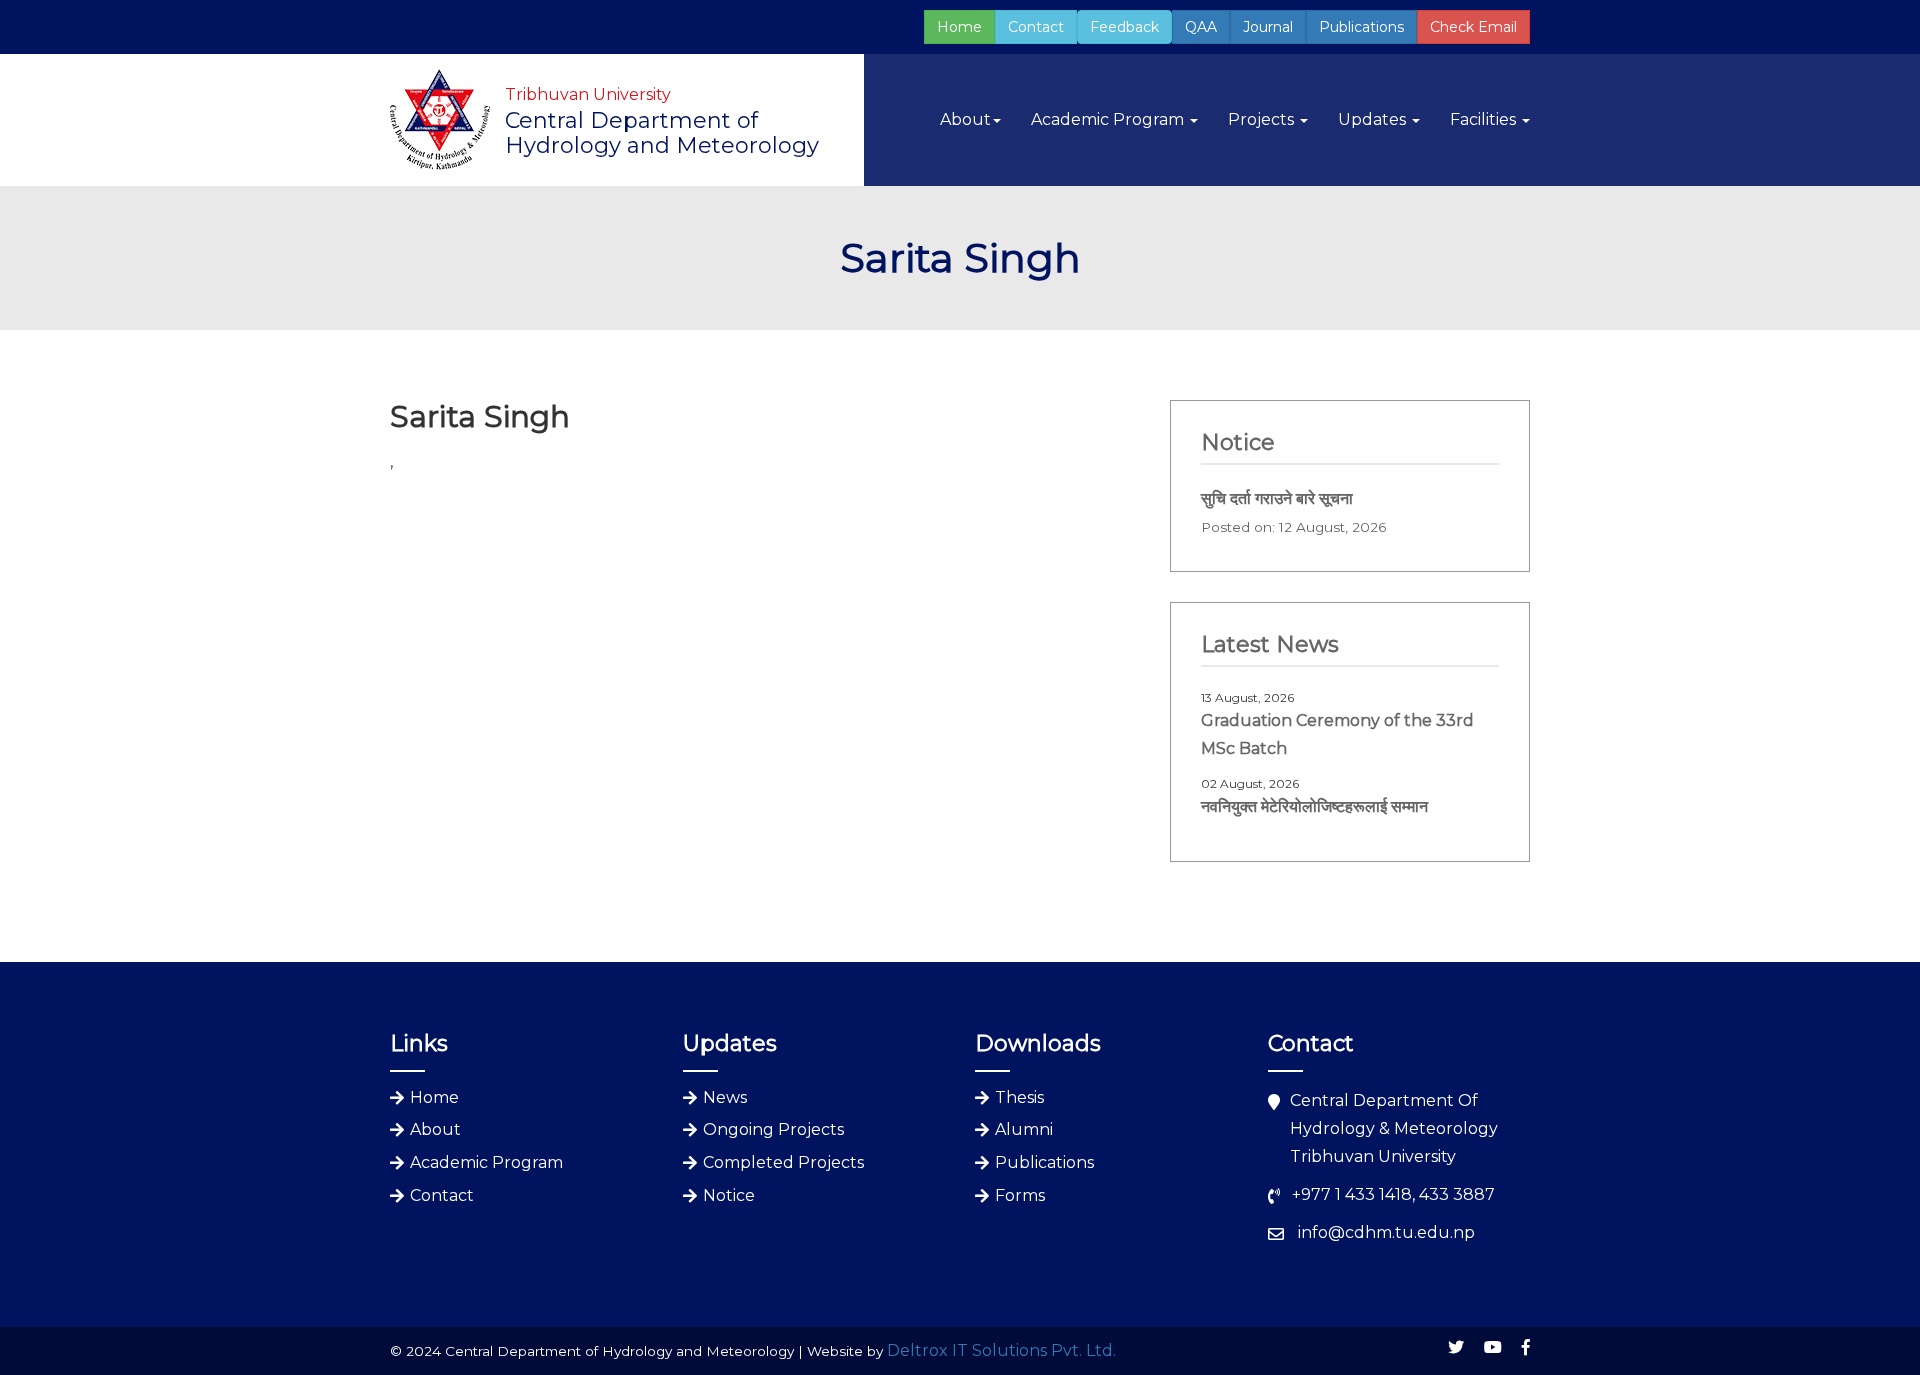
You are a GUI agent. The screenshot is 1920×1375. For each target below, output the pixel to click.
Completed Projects (783, 1162)
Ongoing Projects (773, 1129)
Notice (729, 1195)
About (435, 1129)
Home (959, 27)
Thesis (1019, 1097)
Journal (1268, 27)
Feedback (1124, 27)
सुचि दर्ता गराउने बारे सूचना (1277, 498)
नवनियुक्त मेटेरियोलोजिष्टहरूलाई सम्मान (1314, 806)
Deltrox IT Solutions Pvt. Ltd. (1001, 1350)
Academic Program (486, 1162)
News (725, 1097)
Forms (1020, 1195)
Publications (1361, 27)
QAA (1201, 27)
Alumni (1024, 1129)
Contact (1036, 27)
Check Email (1473, 27)
